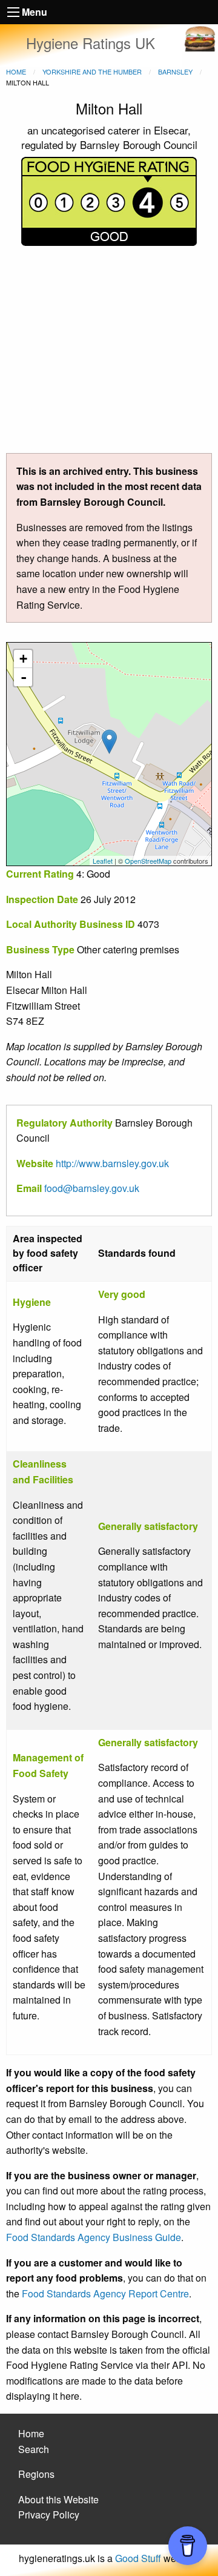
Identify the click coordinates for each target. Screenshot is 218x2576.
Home (16, 71)
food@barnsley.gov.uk (92, 1188)
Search (34, 2449)
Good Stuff (138, 2558)
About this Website (58, 2499)
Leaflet (103, 861)
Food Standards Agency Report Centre (105, 2293)
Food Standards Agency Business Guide (94, 2237)
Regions (36, 2474)
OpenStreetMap (148, 861)
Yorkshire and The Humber (92, 71)
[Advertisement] (109, 354)
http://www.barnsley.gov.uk (112, 1163)
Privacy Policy (49, 2515)
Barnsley (175, 71)
